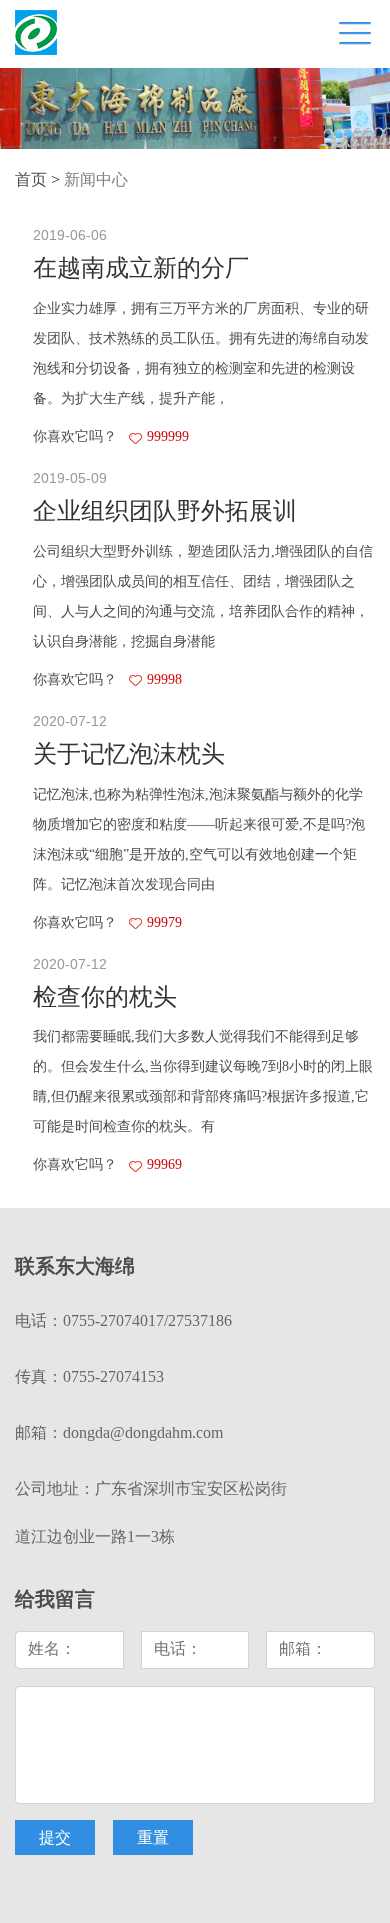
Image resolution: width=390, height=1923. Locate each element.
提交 (55, 1838)
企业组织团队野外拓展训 (165, 512)
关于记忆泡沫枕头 (129, 755)
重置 (153, 1838)
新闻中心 (96, 180)
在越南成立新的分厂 (141, 269)
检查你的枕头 (105, 998)
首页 (31, 180)
